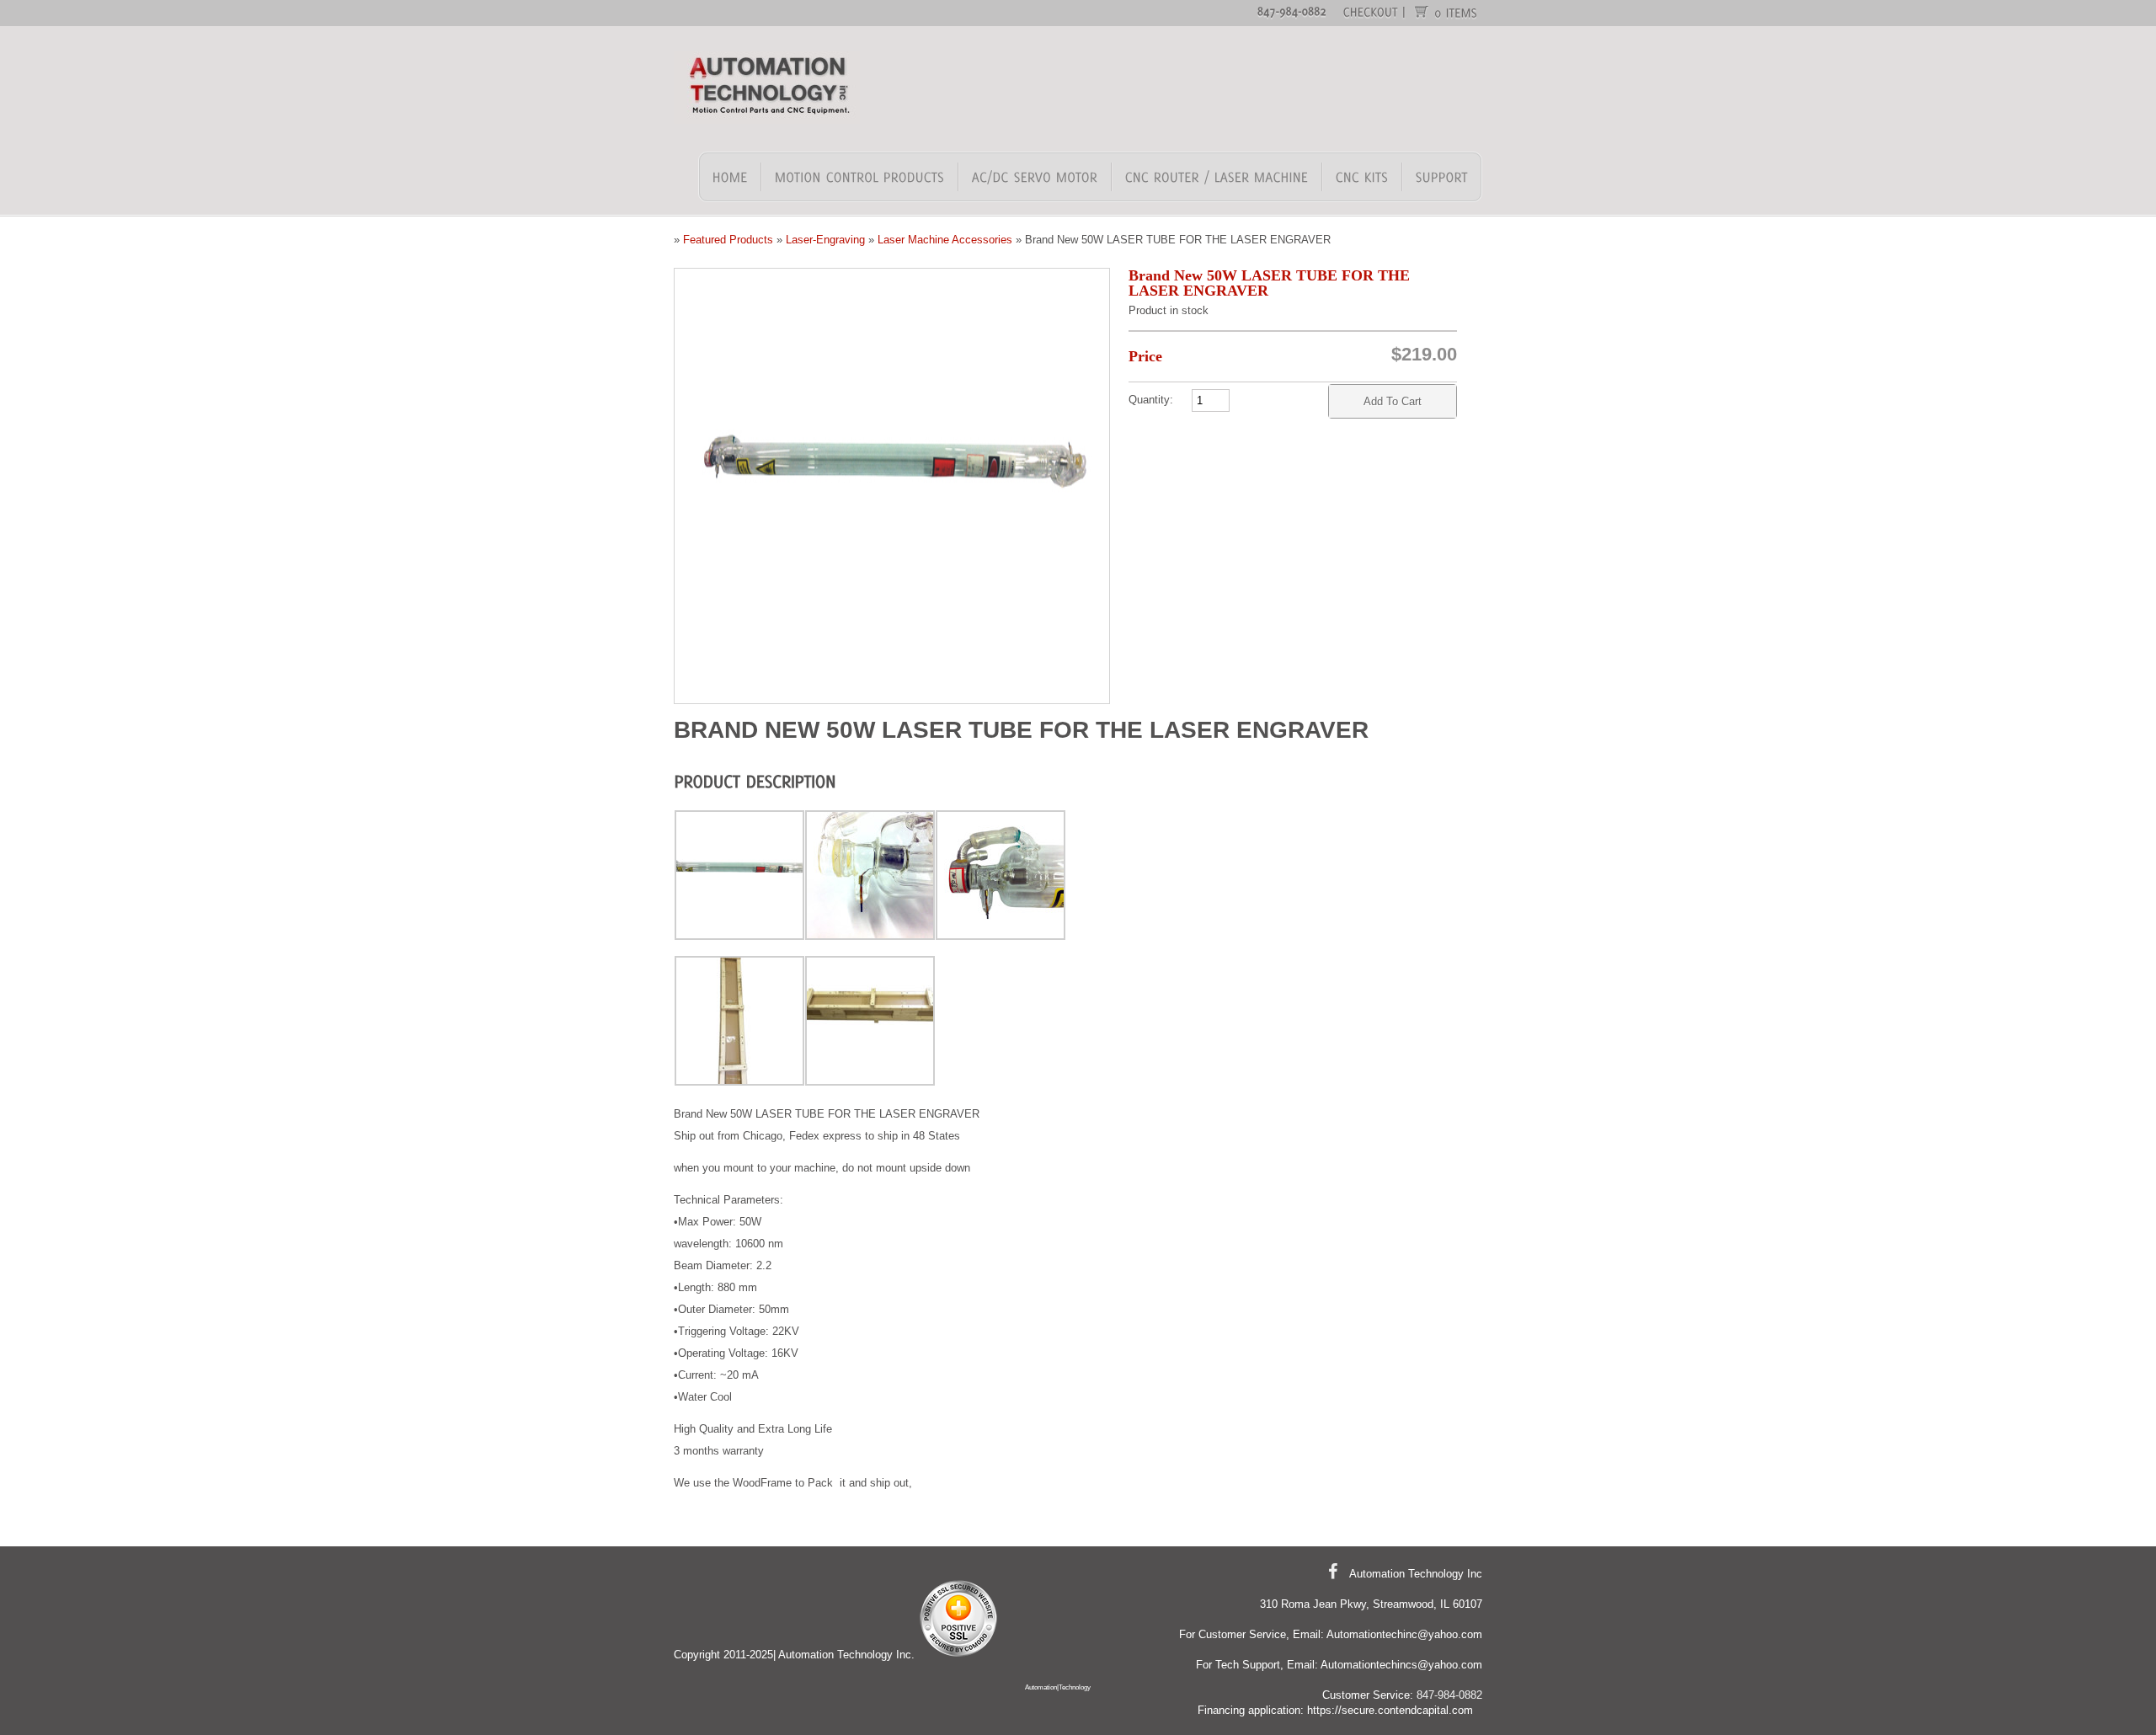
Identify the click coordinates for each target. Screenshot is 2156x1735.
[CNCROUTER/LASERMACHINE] (1217, 177)
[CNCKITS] (1362, 177)
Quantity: (1151, 400)
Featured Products (728, 240)
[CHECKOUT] (1371, 11)
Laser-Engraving (825, 240)
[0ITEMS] (1457, 12)
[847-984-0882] (1292, 11)
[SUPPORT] (1441, 177)
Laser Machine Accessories (945, 240)
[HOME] (731, 177)
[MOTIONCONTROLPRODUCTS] (860, 177)
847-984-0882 (1449, 1695)
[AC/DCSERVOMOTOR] (1035, 177)
